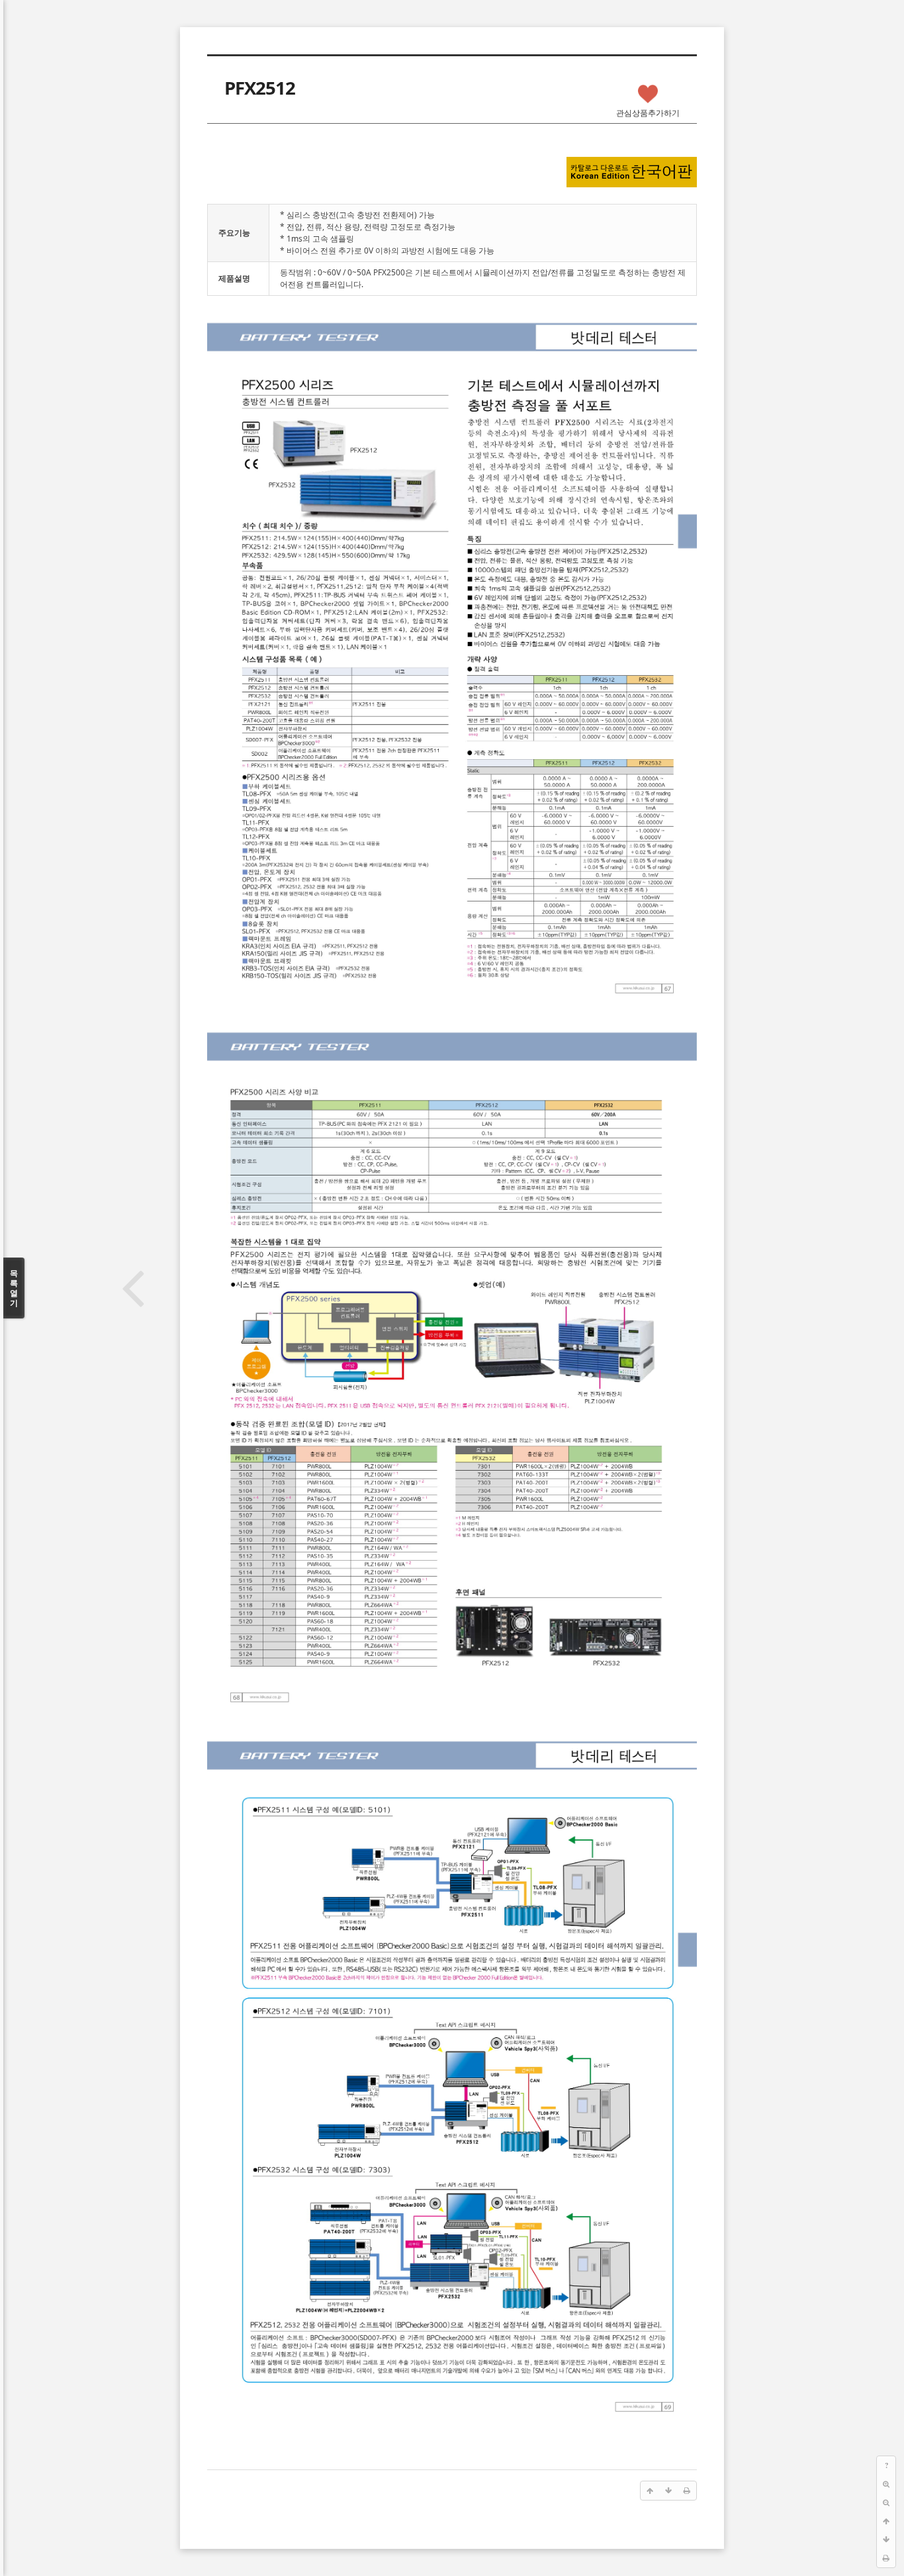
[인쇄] (886, 2558)
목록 (14, 1288)
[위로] (886, 2521)
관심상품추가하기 (648, 113)
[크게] (886, 2484)
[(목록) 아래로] (886, 2540)
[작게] (886, 2503)
